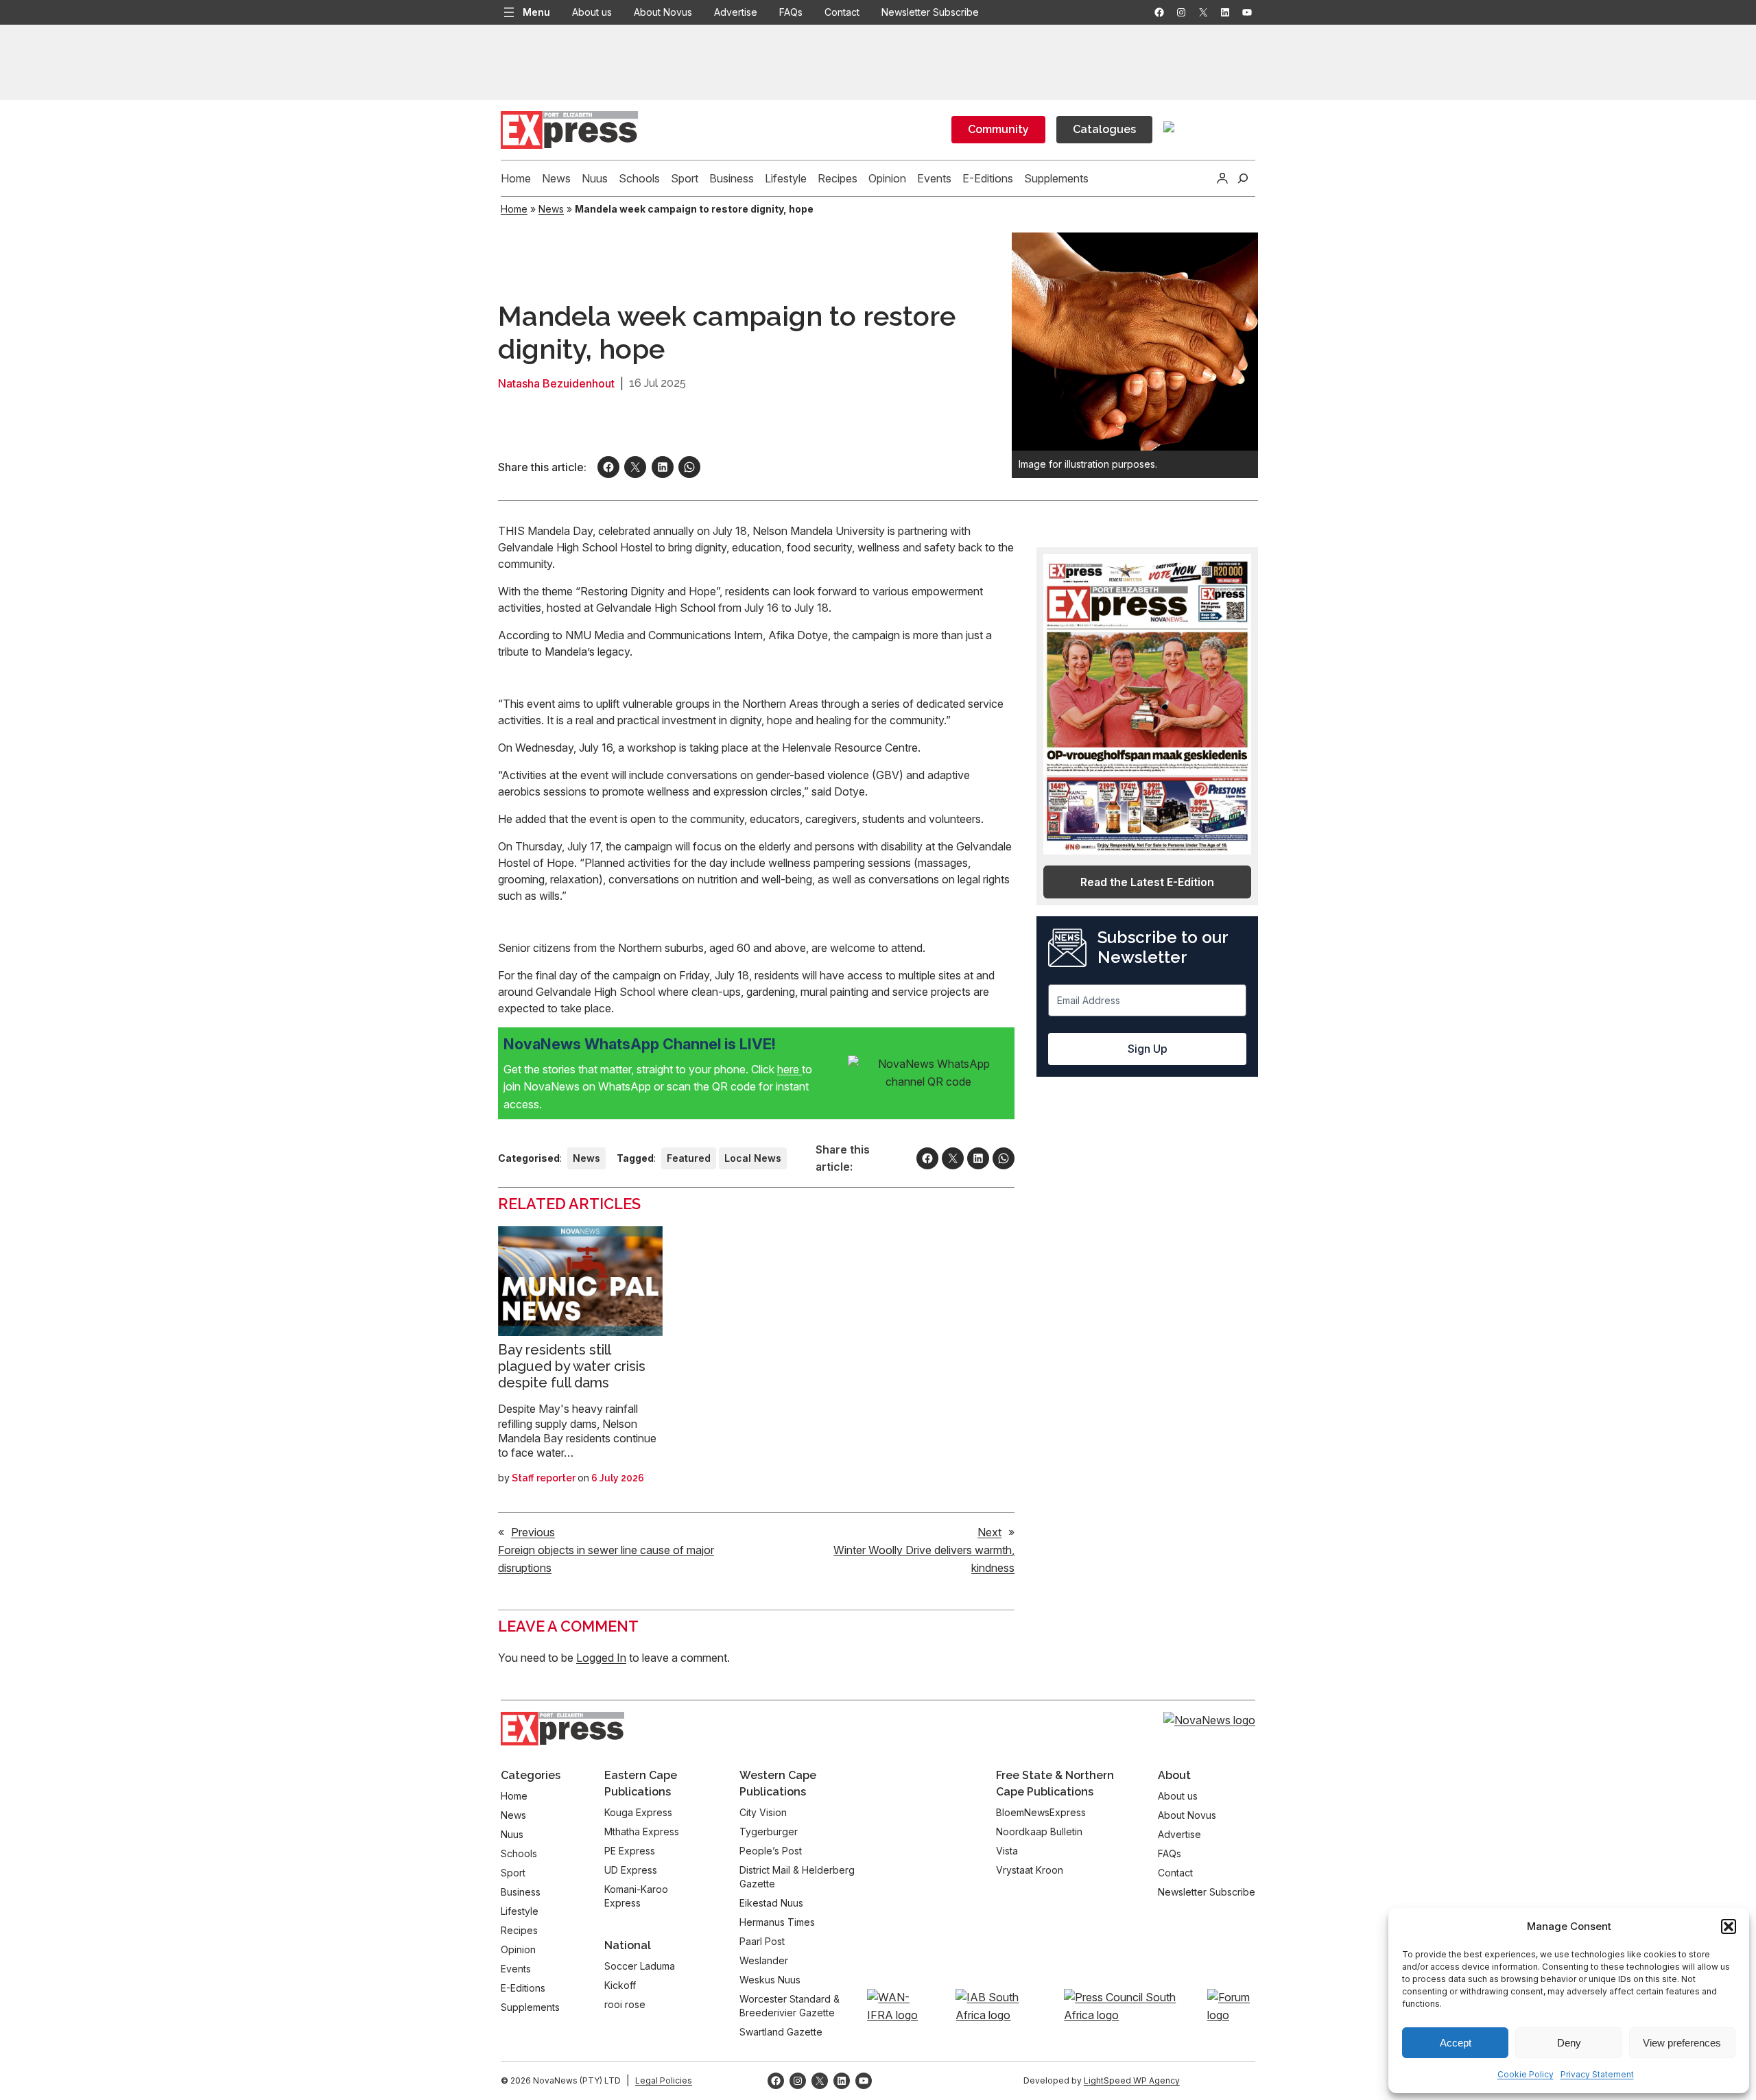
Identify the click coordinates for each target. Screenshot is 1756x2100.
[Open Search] (1243, 178)
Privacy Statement (1597, 2074)
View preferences (1682, 2043)
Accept (1456, 2043)
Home (514, 209)
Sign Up (1148, 1049)
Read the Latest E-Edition (1147, 882)
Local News (753, 1158)
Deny (1569, 2043)
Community (998, 129)
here (790, 1069)
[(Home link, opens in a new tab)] (562, 1729)
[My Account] (1222, 178)
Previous (533, 1532)
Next (989, 1532)
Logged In (601, 1658)
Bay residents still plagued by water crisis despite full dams (572, 1366)
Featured (689, 1158)
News (551, 209)
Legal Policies (664, 2080)
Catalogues (1104, 129)
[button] (1729, 1926)
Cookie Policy (1526, 2074)
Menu (536, 12)
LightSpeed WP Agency (1132, 2080)
